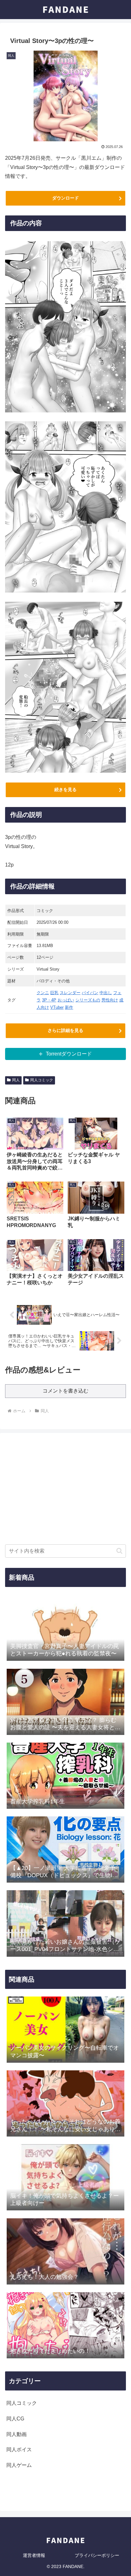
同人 (16, 1080)
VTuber (57, 1007)
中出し (106, 993)
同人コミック (42, 1080)
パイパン (90, 993)
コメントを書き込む (65, 1391)
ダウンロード (65, 198)
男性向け (110, 1000)
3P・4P (49, 1000)
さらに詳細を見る (65, 1030)
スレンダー (70, 993)
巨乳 (54, 993)
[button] (119, 1551)
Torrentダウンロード (69, 1054)
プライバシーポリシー (97, 2555)
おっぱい (66, 1000)
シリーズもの (88, 1000)
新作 (69, 1007)
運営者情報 (34, 2555)
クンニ (43, 993)
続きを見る (65, 790)
